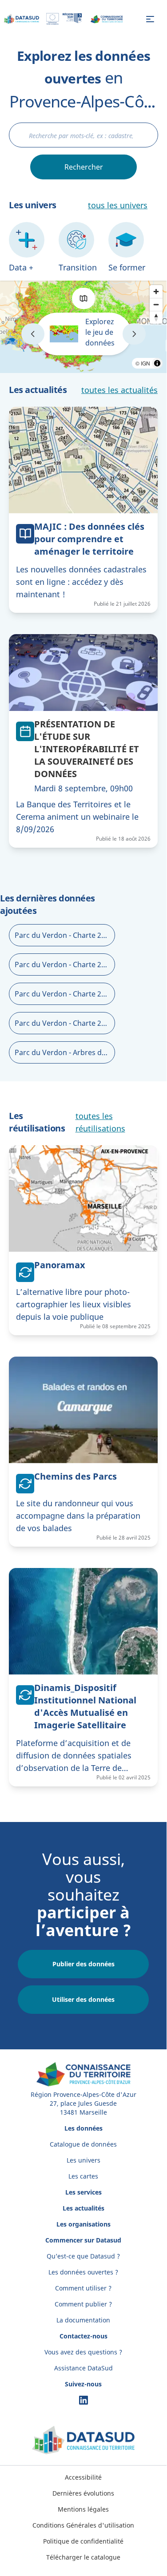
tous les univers (118, 205)
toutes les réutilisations (100, 1122)
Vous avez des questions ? (83, 2352)
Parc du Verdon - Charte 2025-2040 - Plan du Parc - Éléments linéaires (65, 994)
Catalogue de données (83, 2144)
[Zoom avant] (156, 292)
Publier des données (83, 1964)
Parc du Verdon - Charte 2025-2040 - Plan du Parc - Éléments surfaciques (65, 1023)
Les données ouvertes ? (83, 2272)
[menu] (150, 19)
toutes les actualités (119, 390)
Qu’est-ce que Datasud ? (83, 2256)
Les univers (83, 2160)
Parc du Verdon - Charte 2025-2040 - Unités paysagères (65, 935)
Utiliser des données (83, 1999)
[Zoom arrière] (156, 304)
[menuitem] (83, 2477)
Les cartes (83, 2176)
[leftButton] (33, 334)
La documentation (83, 2320)
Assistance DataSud (83, 2368)
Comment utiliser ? (83, 2288)
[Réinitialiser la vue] (156, 317)
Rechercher (84, 167)
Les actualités (83, 2208)
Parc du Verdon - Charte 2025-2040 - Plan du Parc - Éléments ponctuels (65, 965)
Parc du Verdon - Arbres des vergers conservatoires (65, 1052)
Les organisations (83, 2224)
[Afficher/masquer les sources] (157, 363)
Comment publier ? (83, 2304)
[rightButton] (134, 334)
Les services (83, 2192)
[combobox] (83, 135)
